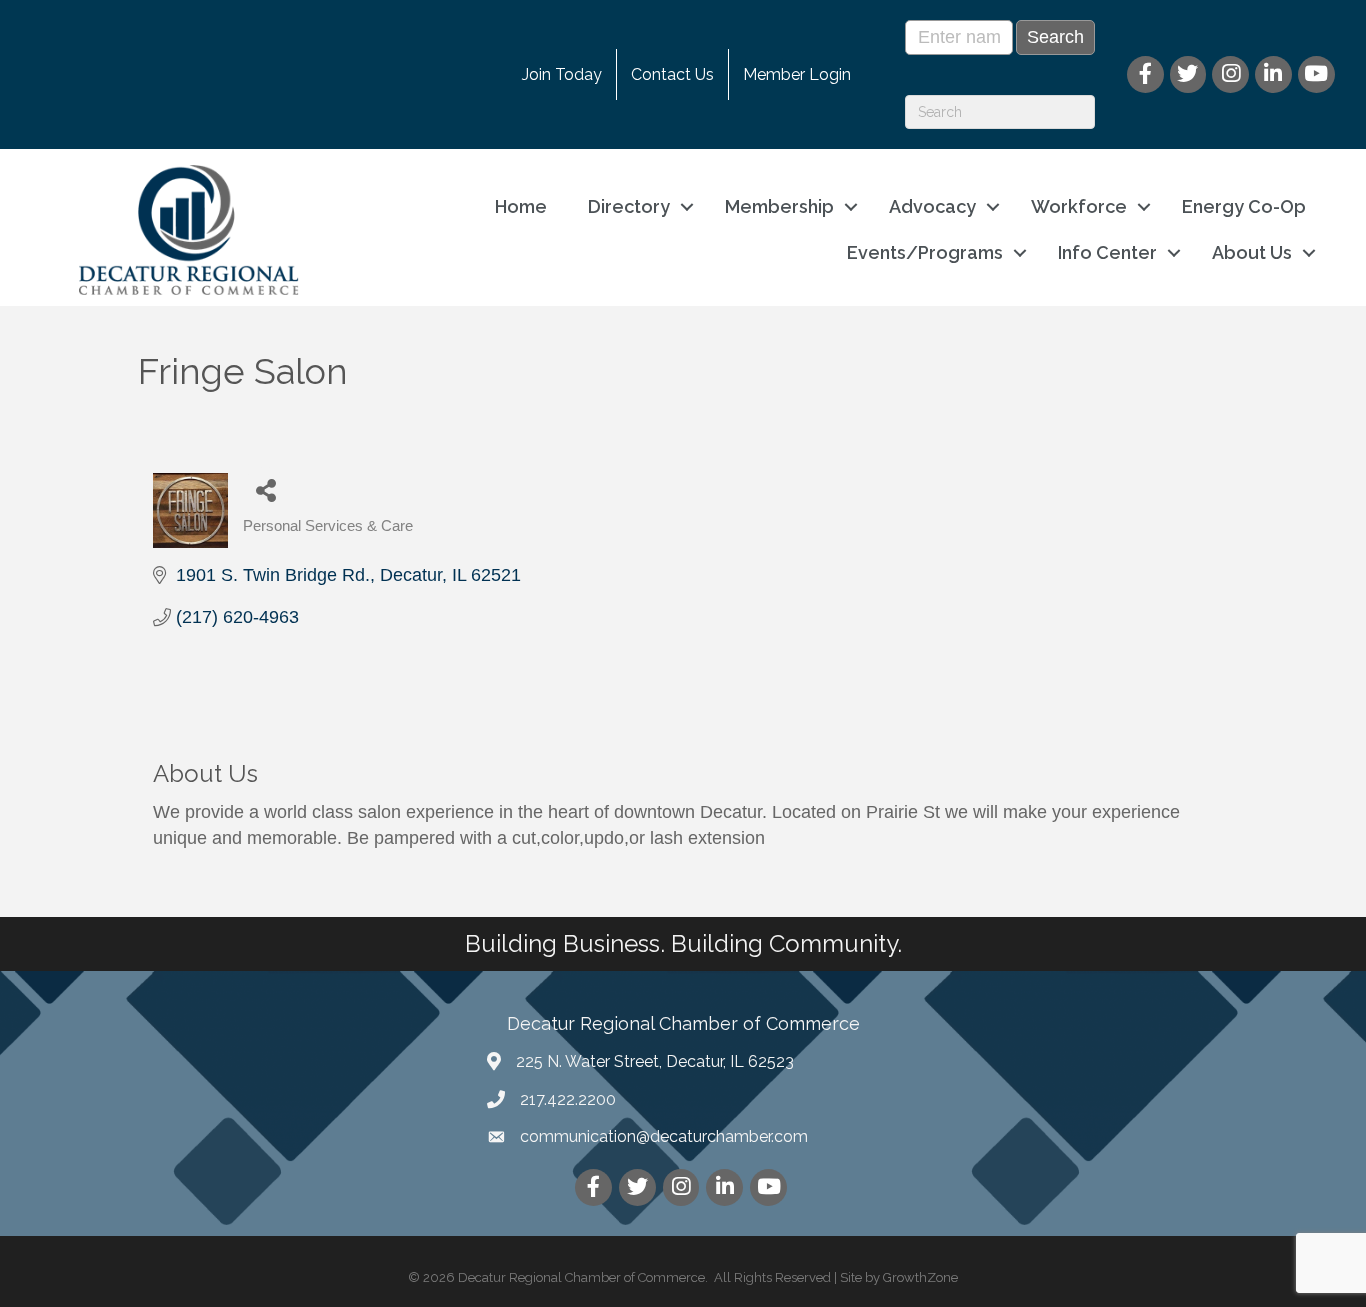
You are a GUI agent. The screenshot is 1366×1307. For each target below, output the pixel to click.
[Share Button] (265, 489)
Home (521, 206)
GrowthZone (920, 1277)
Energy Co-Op (1244, 206)
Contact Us (672, 74)
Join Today (562, 74)
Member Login (797, 74)
